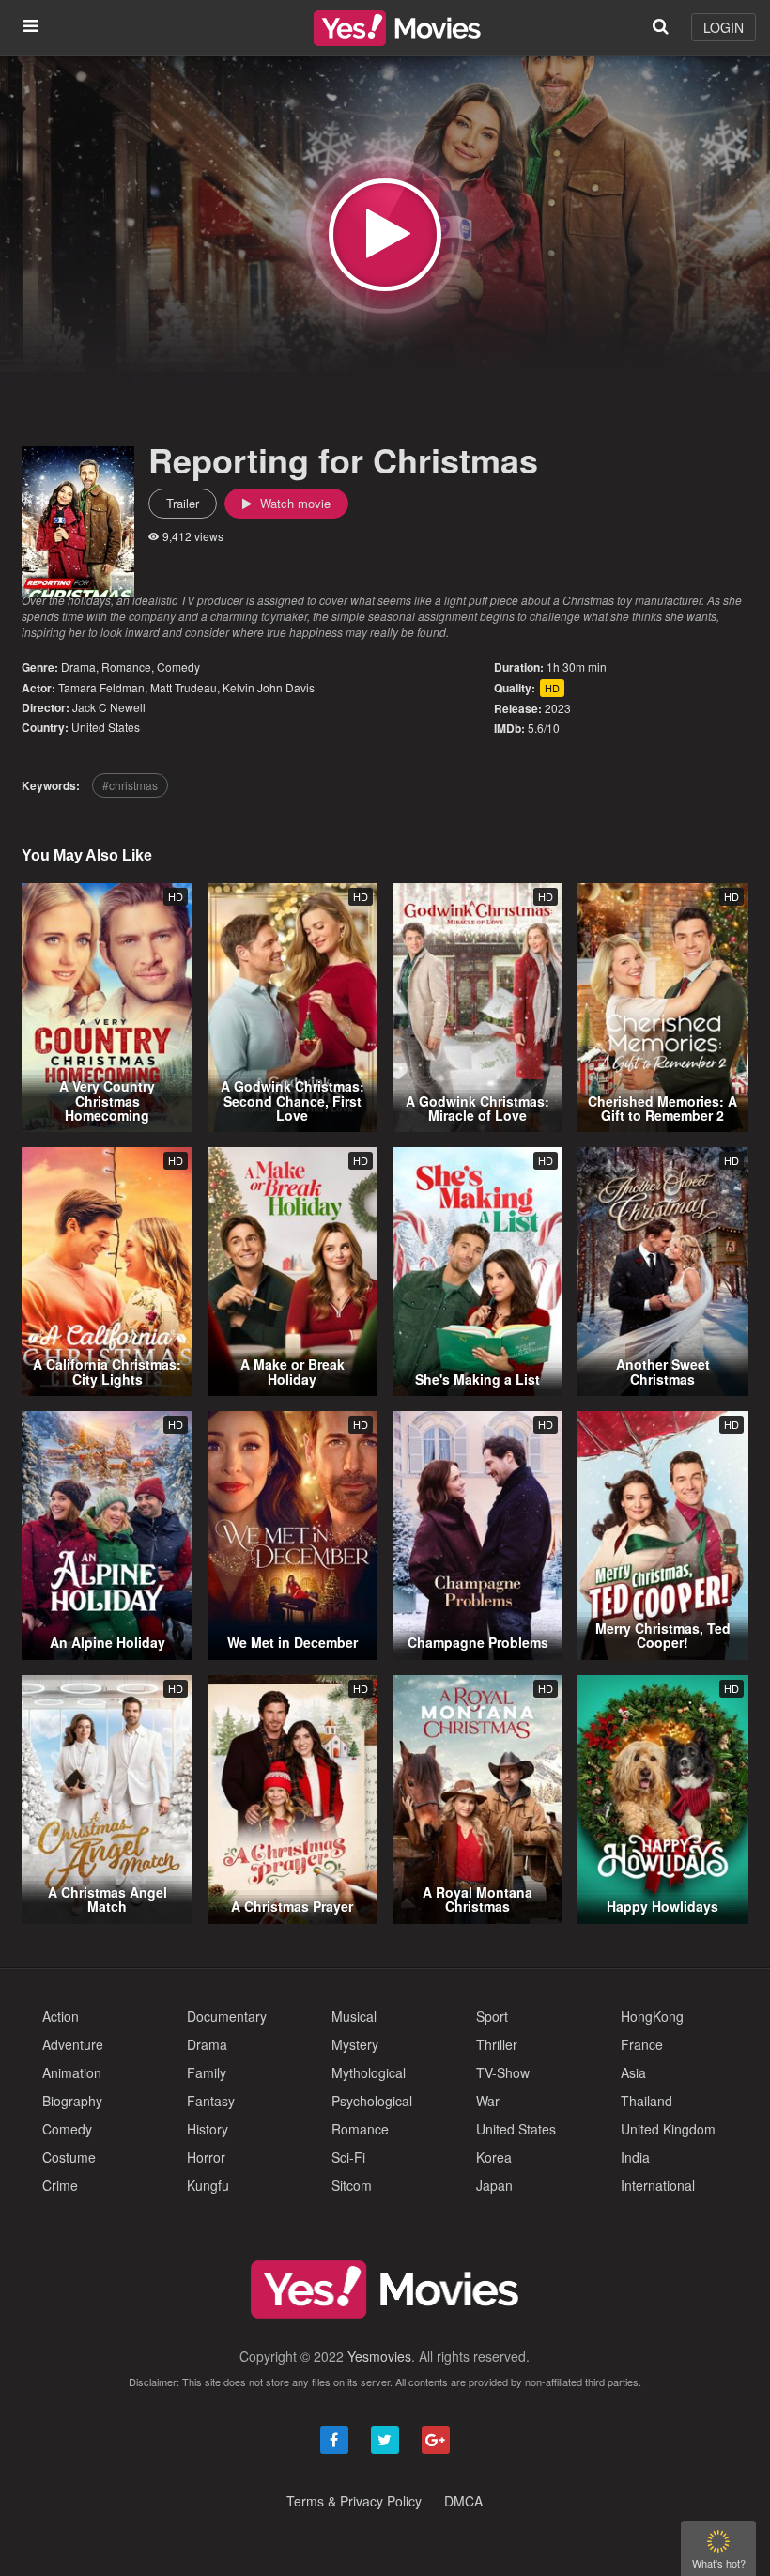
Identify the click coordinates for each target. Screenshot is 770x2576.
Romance (126, 667)
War (488, 2101)
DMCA (463, 2501)
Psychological (372, 2101)
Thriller (497, 2044)
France (642, 2044)
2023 (558, 708)
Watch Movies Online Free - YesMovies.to (397, 28)
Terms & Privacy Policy (354, 2501)
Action (61, 2016)
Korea (494, 2157)
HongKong (652, 2016)
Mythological (369, 2072)
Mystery (355, 2044)
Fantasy (211, 2101)
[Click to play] (385, 235)
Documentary (227, 2016)
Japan (494, 2185)
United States (106, 727)
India (635, 2157)
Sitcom (352, 2185)
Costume (69, 2157)
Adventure (73, 2044)
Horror (206, 2157)
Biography (72, 2101)
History (208, 2129)
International (658, 2185)
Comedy (178, 667)
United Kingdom (668, 2129)
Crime (60, 2185)
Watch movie (293, 503)
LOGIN (724, 27)
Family (207, 2072)
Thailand (647, 2101)
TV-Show (503, 2072)
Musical (354, 2016)
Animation (72, 2072)
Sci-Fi (348, 2157)
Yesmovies (379, 2356)
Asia (633, 2072)
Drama (78, 667)
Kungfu (208, 2185)
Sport (492, 2016)
